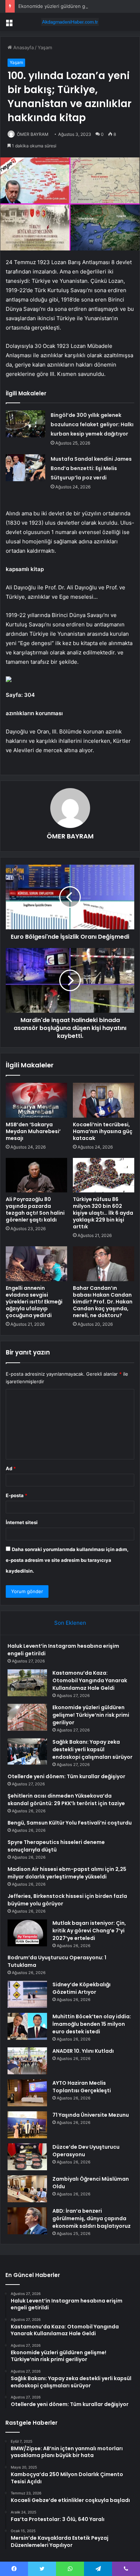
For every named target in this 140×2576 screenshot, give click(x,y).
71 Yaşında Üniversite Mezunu (91, 2115)
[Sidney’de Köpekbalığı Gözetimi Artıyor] (27, 1994)
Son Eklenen (70, 1623)
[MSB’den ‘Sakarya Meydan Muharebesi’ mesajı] (36, 1100)
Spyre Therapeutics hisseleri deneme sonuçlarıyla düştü (56, 1846)
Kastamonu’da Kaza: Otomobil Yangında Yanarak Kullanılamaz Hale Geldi (90, 1680)
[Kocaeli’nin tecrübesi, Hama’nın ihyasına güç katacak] (104, 1100)
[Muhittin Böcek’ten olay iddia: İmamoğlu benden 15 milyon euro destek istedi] (27, 2026)
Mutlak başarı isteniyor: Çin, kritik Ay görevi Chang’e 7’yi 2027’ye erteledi (89, 1931)
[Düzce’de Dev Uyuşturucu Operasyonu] (27, 2157)
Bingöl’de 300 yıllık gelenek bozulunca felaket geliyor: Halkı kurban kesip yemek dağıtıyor (92, 424)
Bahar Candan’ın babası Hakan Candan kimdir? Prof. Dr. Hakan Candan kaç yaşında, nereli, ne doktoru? (103, 1302)
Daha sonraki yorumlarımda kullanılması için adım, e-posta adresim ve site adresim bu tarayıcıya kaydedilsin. (67, 1560)
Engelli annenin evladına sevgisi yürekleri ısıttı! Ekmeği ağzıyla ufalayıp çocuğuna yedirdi (34, 1302)
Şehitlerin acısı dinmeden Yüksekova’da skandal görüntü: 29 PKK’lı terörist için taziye (66, 1800)
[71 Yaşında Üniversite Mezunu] (27, 2125)
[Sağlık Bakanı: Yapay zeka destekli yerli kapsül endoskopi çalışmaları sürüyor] (27, 1752)
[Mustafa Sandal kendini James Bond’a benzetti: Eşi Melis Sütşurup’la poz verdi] (25, 468)
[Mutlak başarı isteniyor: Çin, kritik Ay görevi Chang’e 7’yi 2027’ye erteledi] (27, 1933)
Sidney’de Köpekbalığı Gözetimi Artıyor (81, 1988)
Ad (11, 1468)
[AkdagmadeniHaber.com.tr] (70, 22)
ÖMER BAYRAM (33, 134)
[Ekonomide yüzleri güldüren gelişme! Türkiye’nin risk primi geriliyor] (27, 1717)
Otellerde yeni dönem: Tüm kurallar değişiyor (66, 1776)
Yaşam (45, 47)
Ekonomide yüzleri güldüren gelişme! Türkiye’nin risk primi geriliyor (91, 1715)
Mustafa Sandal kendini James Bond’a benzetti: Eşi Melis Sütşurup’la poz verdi (91, 468)
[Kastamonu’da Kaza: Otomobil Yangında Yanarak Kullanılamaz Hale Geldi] (27, 1683)
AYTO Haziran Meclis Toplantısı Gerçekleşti (82, 2087)
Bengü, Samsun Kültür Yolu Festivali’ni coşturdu (70, 1823)
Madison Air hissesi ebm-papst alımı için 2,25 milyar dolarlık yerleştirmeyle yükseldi (67, 1873)
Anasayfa (23, 47)
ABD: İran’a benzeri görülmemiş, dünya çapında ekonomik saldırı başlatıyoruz (92, 2218)
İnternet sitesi (22, 1522)
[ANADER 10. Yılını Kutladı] (27, 2061)
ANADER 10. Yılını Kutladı (83, 2051)
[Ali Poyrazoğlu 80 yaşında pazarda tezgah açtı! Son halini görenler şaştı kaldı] (36, 1175)
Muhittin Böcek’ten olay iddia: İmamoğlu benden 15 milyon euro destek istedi (92, 2024)
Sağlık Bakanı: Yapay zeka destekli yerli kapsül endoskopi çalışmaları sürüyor (92, 1749)
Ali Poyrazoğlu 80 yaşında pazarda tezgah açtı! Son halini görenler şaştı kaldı (35, 1209)
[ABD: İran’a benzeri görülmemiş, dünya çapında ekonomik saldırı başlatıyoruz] (27, 2221)
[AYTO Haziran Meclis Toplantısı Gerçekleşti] (27, 2093)
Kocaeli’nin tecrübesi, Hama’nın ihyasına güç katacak (103, 1131)
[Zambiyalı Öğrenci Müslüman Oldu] (27, 2189)
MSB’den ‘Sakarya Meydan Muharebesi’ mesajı (33, 1131)
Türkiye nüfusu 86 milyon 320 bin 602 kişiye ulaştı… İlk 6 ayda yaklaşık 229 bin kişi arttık (103, 1213)
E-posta (17, 1495)
